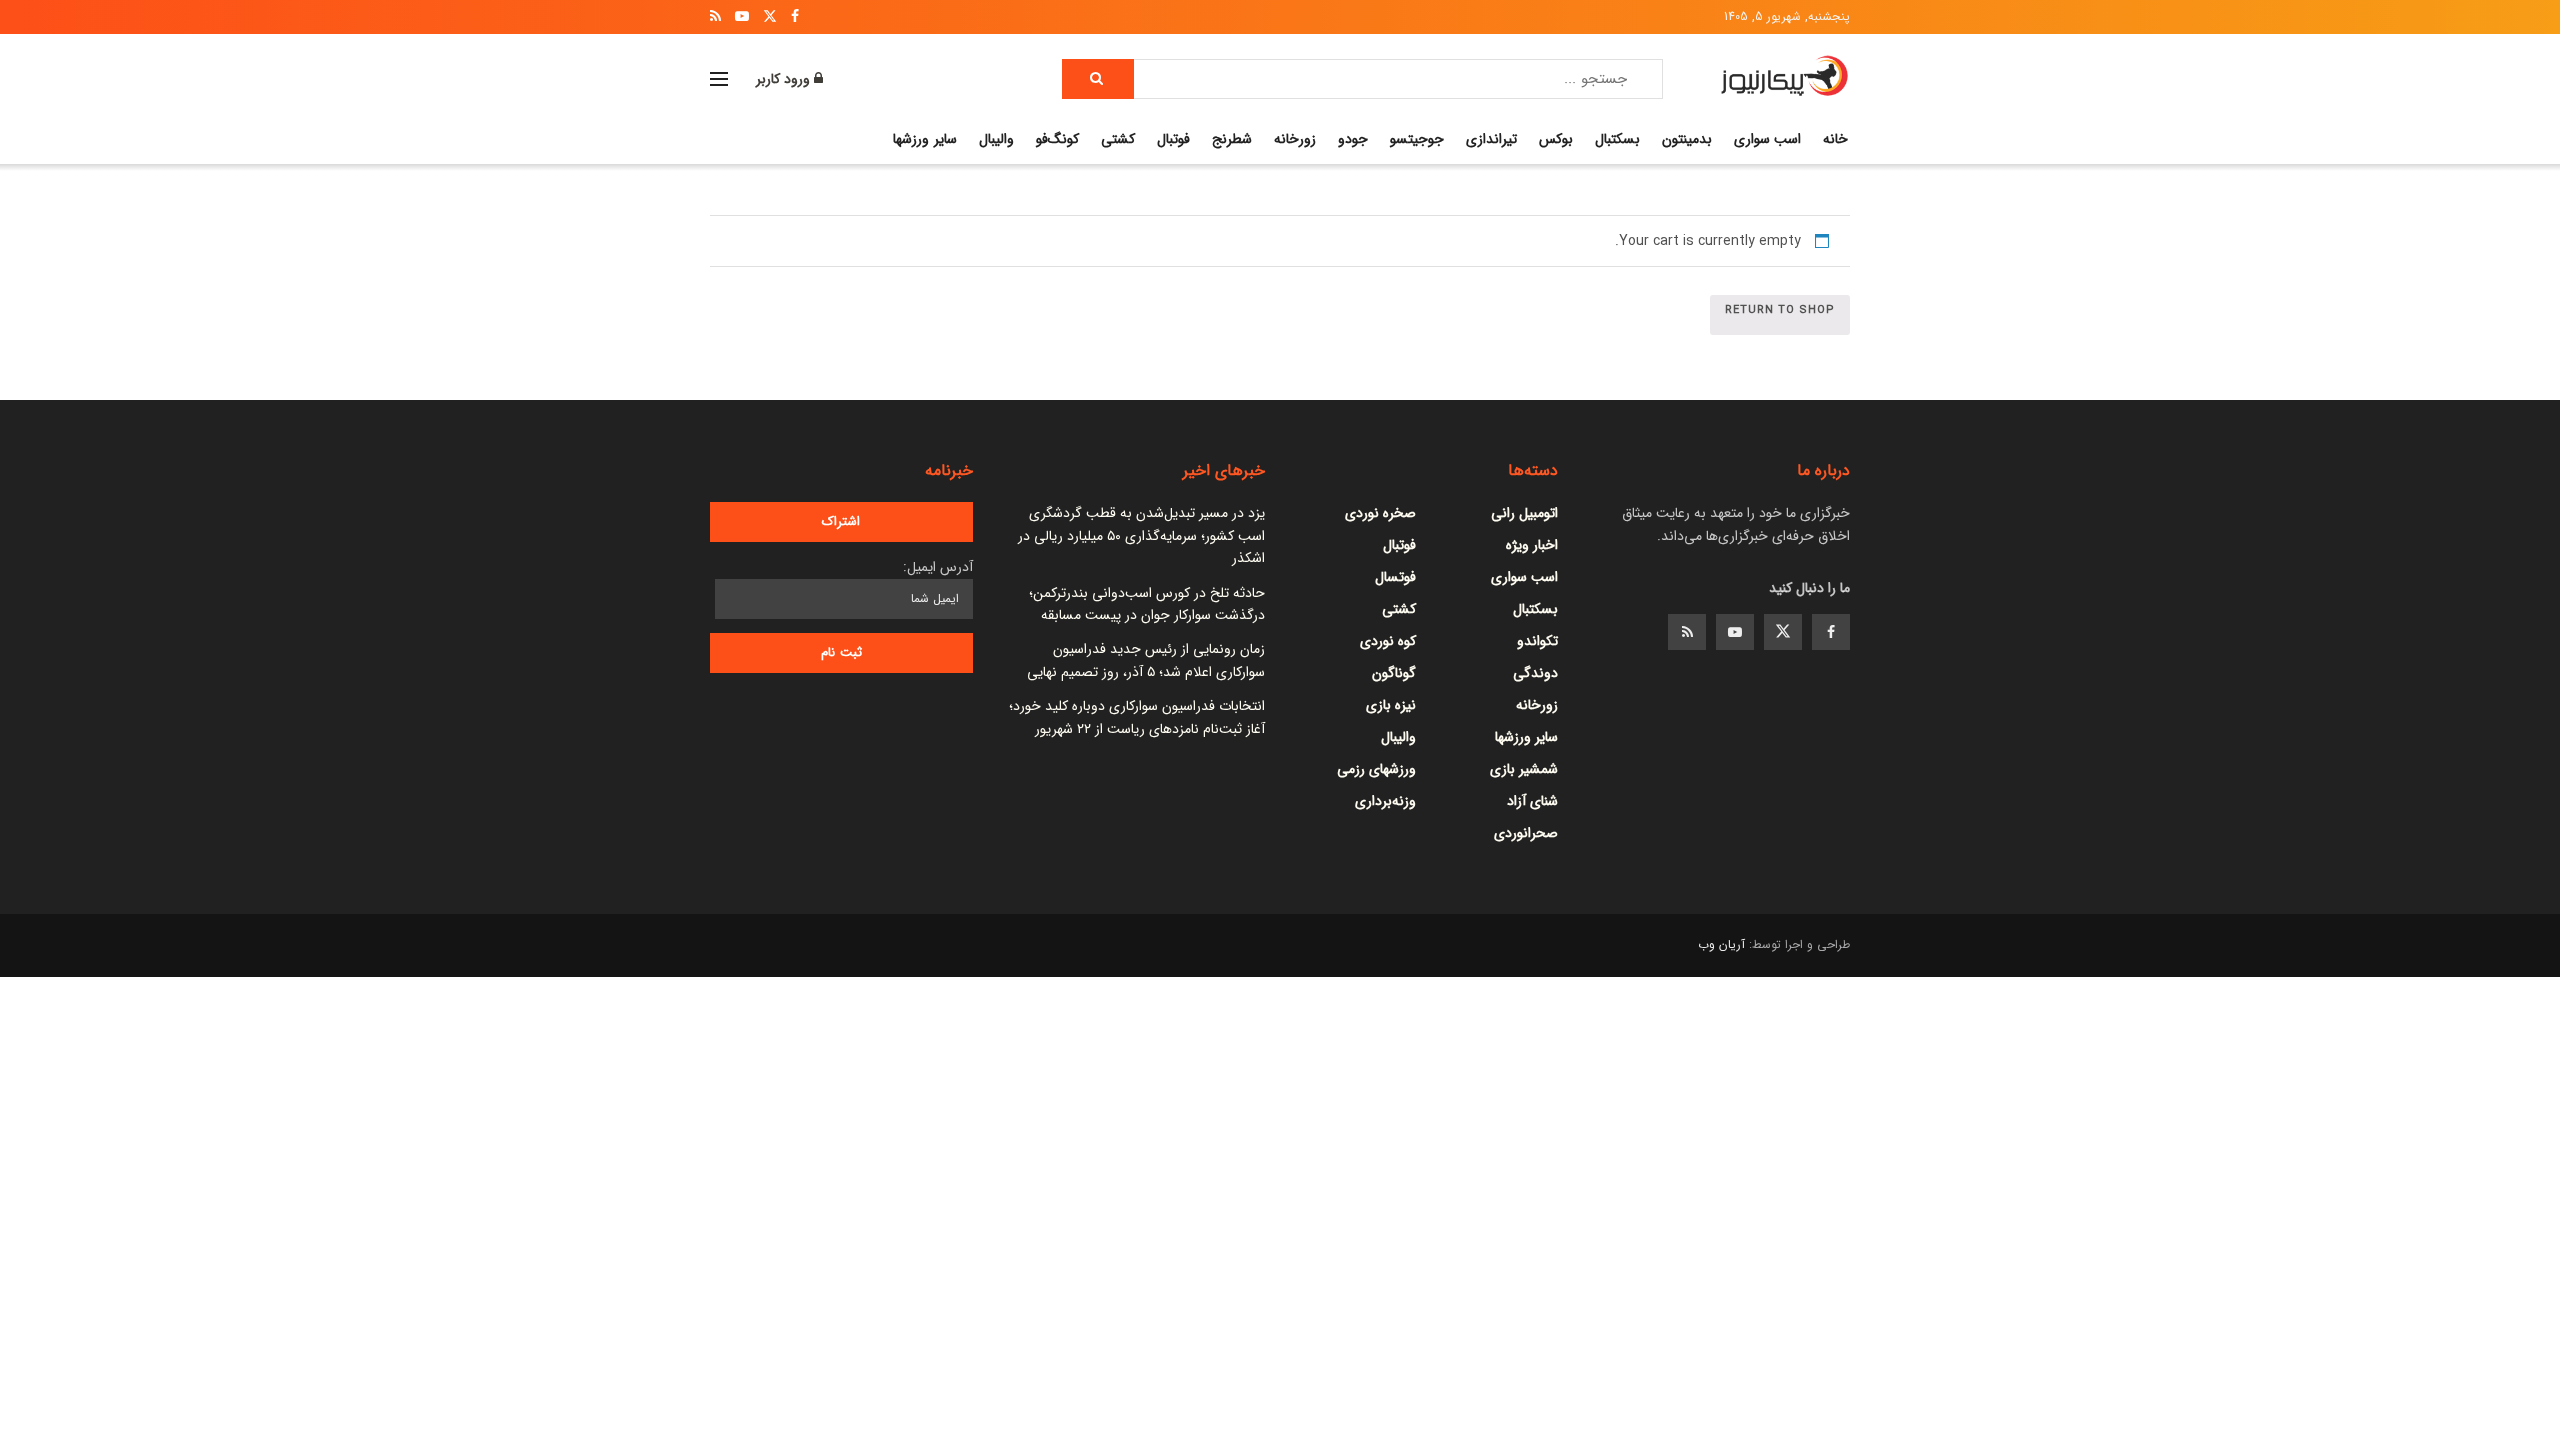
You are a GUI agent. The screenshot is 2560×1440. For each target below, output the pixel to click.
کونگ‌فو (1057, 139)
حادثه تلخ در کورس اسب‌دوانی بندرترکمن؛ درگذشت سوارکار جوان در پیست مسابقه (1147, 604)
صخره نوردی (1380, 513)
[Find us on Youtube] (1735, 632)
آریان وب (1721, 944)
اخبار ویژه (1532, 545)
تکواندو (1537, 641)
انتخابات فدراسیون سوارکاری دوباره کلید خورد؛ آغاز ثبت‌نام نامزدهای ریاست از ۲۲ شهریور (1137, 717)
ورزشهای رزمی (1376, 769)
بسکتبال (1617, 139)
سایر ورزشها (924, 139)
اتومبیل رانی (1524, 513)
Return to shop (1780, 310)
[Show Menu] (719, 79)
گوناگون (1394, 673)
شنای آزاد (1532, 801)
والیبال (996, 139)
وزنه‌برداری (1385, 801)
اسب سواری (1767, 139)
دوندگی (1535, 673)
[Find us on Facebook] (1831, 632)
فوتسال (1395, 577)
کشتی (1118, 139)
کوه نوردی (1388, 641)
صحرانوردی (1526, 833)
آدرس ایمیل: (938, 567)
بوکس (1556, 139)
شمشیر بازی (1524, 769)
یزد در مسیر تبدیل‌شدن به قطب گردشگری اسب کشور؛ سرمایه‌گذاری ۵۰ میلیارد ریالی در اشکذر (1141, 535)
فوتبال (1173, 139)
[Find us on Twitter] (1783, 632)
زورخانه (1295, 139)
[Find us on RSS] (1687, 632)
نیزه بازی (1391, 705)
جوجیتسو (1417, 139)
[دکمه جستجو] (1098, 79)
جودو (1353, 139)
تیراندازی (1491, 139)
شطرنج (1232, 139)
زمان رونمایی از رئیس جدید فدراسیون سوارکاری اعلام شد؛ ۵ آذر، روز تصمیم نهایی (1146, 660)
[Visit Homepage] (1784, 79)
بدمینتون (1687, 139)
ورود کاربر (785, 79)
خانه (1835, 139)
